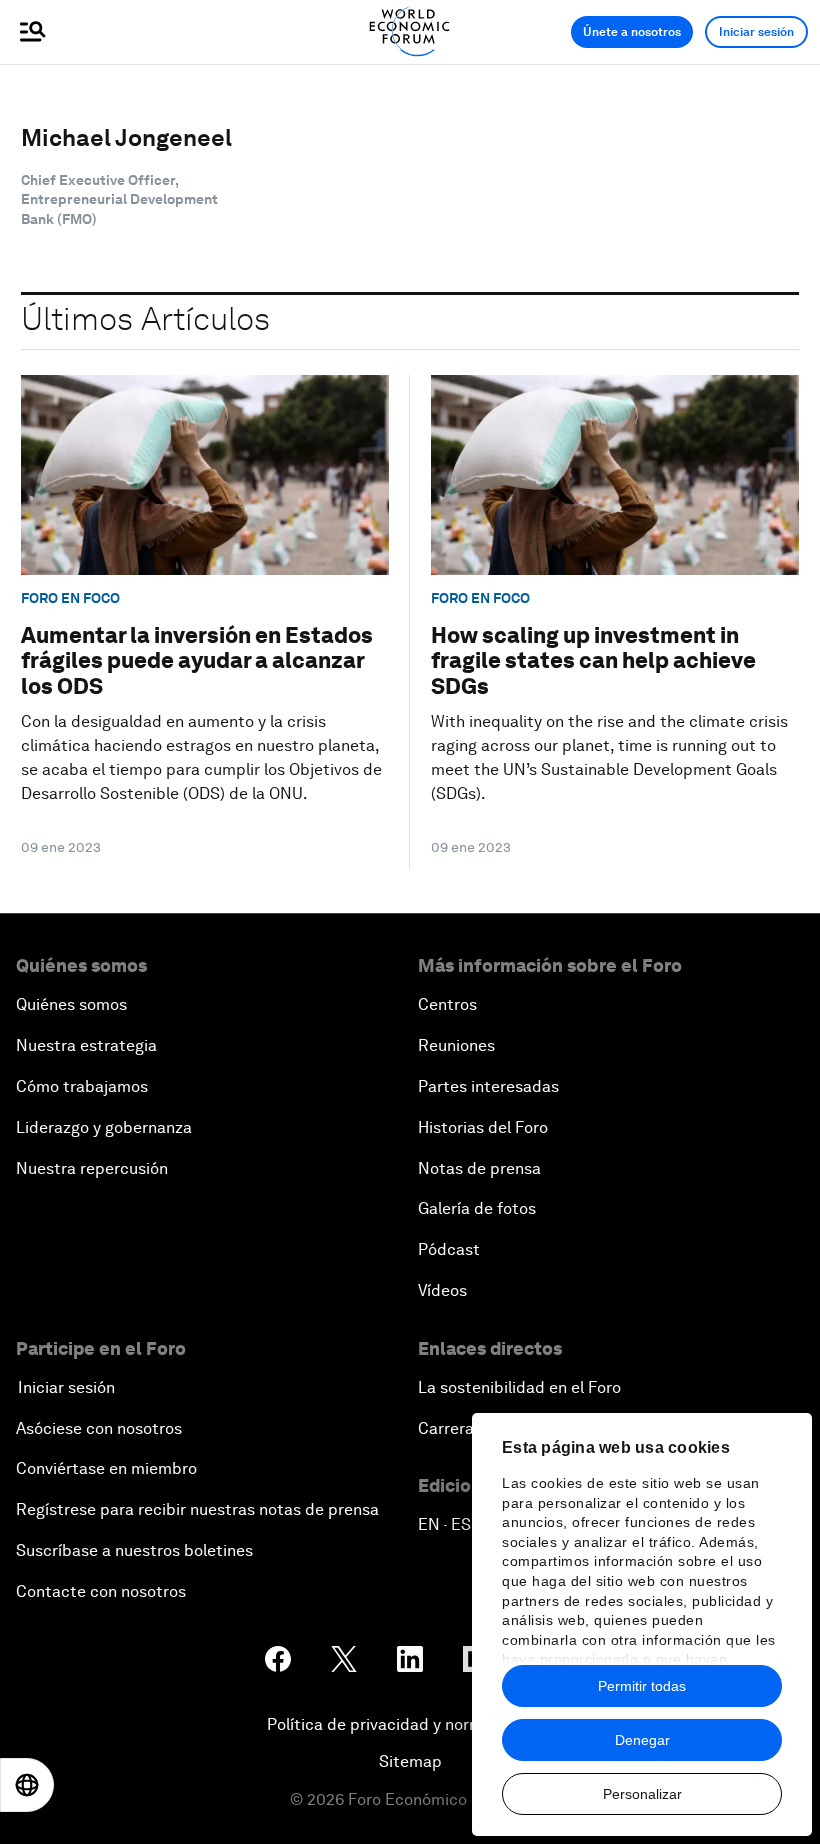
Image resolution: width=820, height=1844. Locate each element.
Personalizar (642, 1794)
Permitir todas (642, 1686)
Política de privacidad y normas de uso (410, 1724)
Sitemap (410, 1761)
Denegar (642, 1740)
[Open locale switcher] (27, 1785)
